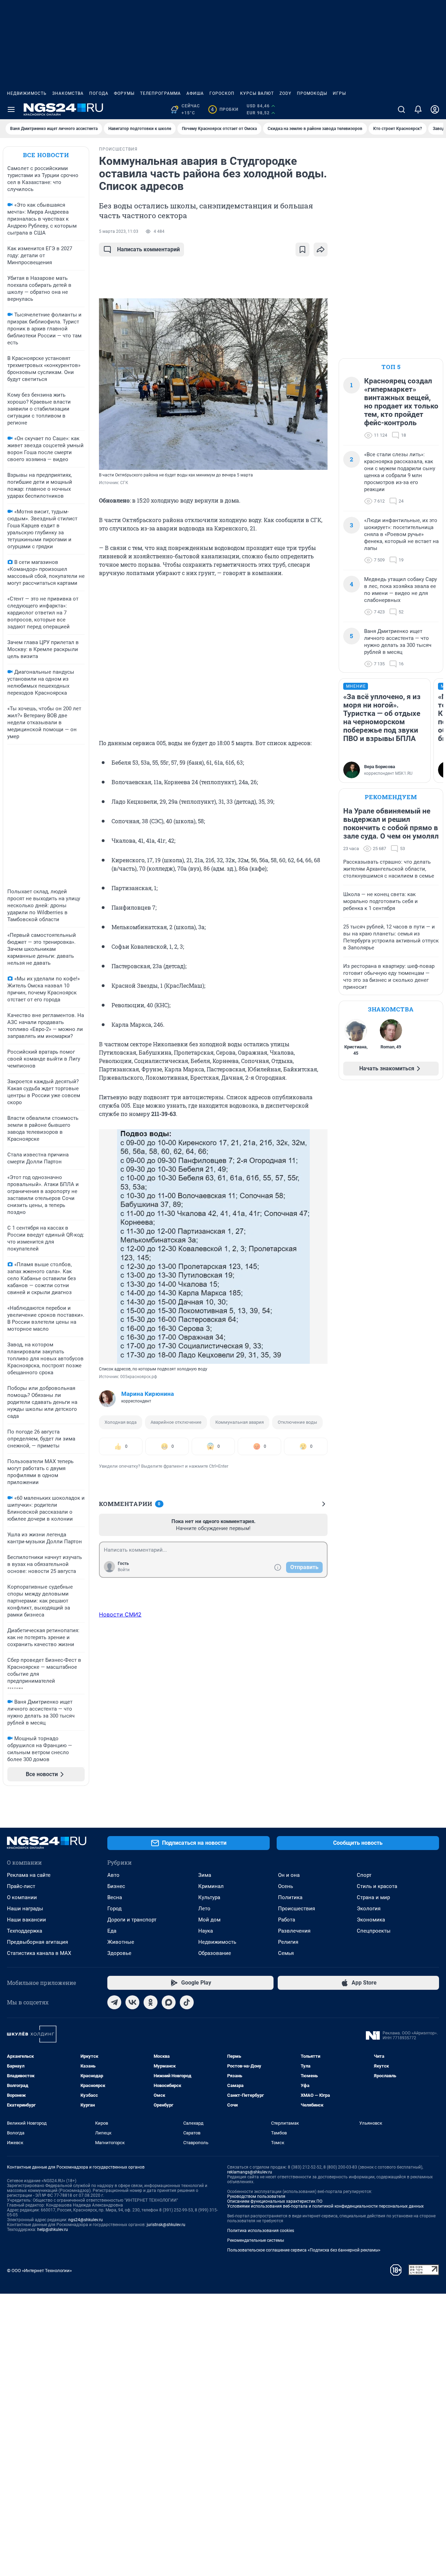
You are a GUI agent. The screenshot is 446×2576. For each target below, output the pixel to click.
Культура (209, 1897)
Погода (99, 93)
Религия (288, 1942)
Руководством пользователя (256, 2196)
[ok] (151, 2002)
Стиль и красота (377, 1886)
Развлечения (294, 1931)
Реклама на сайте (29, 1875)
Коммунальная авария (240, 1422)
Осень (286, 1886)
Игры (339, 93)
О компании (22, 1897)
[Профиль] (435, 109)
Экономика (371, 1920)
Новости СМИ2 (120, 1614)
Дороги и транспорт (132, 1920)
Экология (369, 1909)
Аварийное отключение (176, 1422)
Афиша (195, 93)
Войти (124, 1570)
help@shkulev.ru (53, 2230)
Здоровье (119, 1953)
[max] (169, 2002)
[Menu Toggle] (11, 109)
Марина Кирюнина (148, 1394)
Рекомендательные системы (256, 2240)
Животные (121, 1942)
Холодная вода (121, 1422)
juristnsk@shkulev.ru (166, 2225)
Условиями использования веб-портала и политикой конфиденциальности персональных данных (325, 2206)
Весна (115, 1897)
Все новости (46, 155)
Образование (215, 1953)
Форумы (124, 93)
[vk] (132, 2002)
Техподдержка (25, 1931)
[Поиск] (401, 109)
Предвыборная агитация (37, 1942)
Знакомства (68, 93)
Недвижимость (27, 93)
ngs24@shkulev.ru (86, 2220)
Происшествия (297, 1909)
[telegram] (114, 2002)
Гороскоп (222, 93)
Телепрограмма (160, 93)
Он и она (289, 1875)
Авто (113, 1875)
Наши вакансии (26, 1920)
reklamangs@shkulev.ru (250, 2172)
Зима (205, 1875)
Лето (204, 1909)
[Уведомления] (418, 109)
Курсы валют (257, 93)
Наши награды (25, 1909)
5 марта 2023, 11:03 (119, 231)
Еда (112, 1931)
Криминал (211, 1886)
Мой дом (209, 1920)
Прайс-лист (21, 1886)
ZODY (285, 93)
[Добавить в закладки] (302, 250)
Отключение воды (297, 1422)
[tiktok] (187, 2002)
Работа (287, 1920)
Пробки (225, 109)
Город (114, 1909)
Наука (206, 1931)
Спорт (364, 1875)
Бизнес (116, 1886)
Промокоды (312, 93)
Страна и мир (373, 1897)
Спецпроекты (374, 1931)
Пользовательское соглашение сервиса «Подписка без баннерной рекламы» (304, 2250)
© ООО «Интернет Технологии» (39, 2271)
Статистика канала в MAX (39, 1953)
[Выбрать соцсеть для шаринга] (321, 250)
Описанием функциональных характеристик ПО (275, 2201)
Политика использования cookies (261, 2231)
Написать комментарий (148, 249)
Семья (286, 1953)
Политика (290, 1897)
